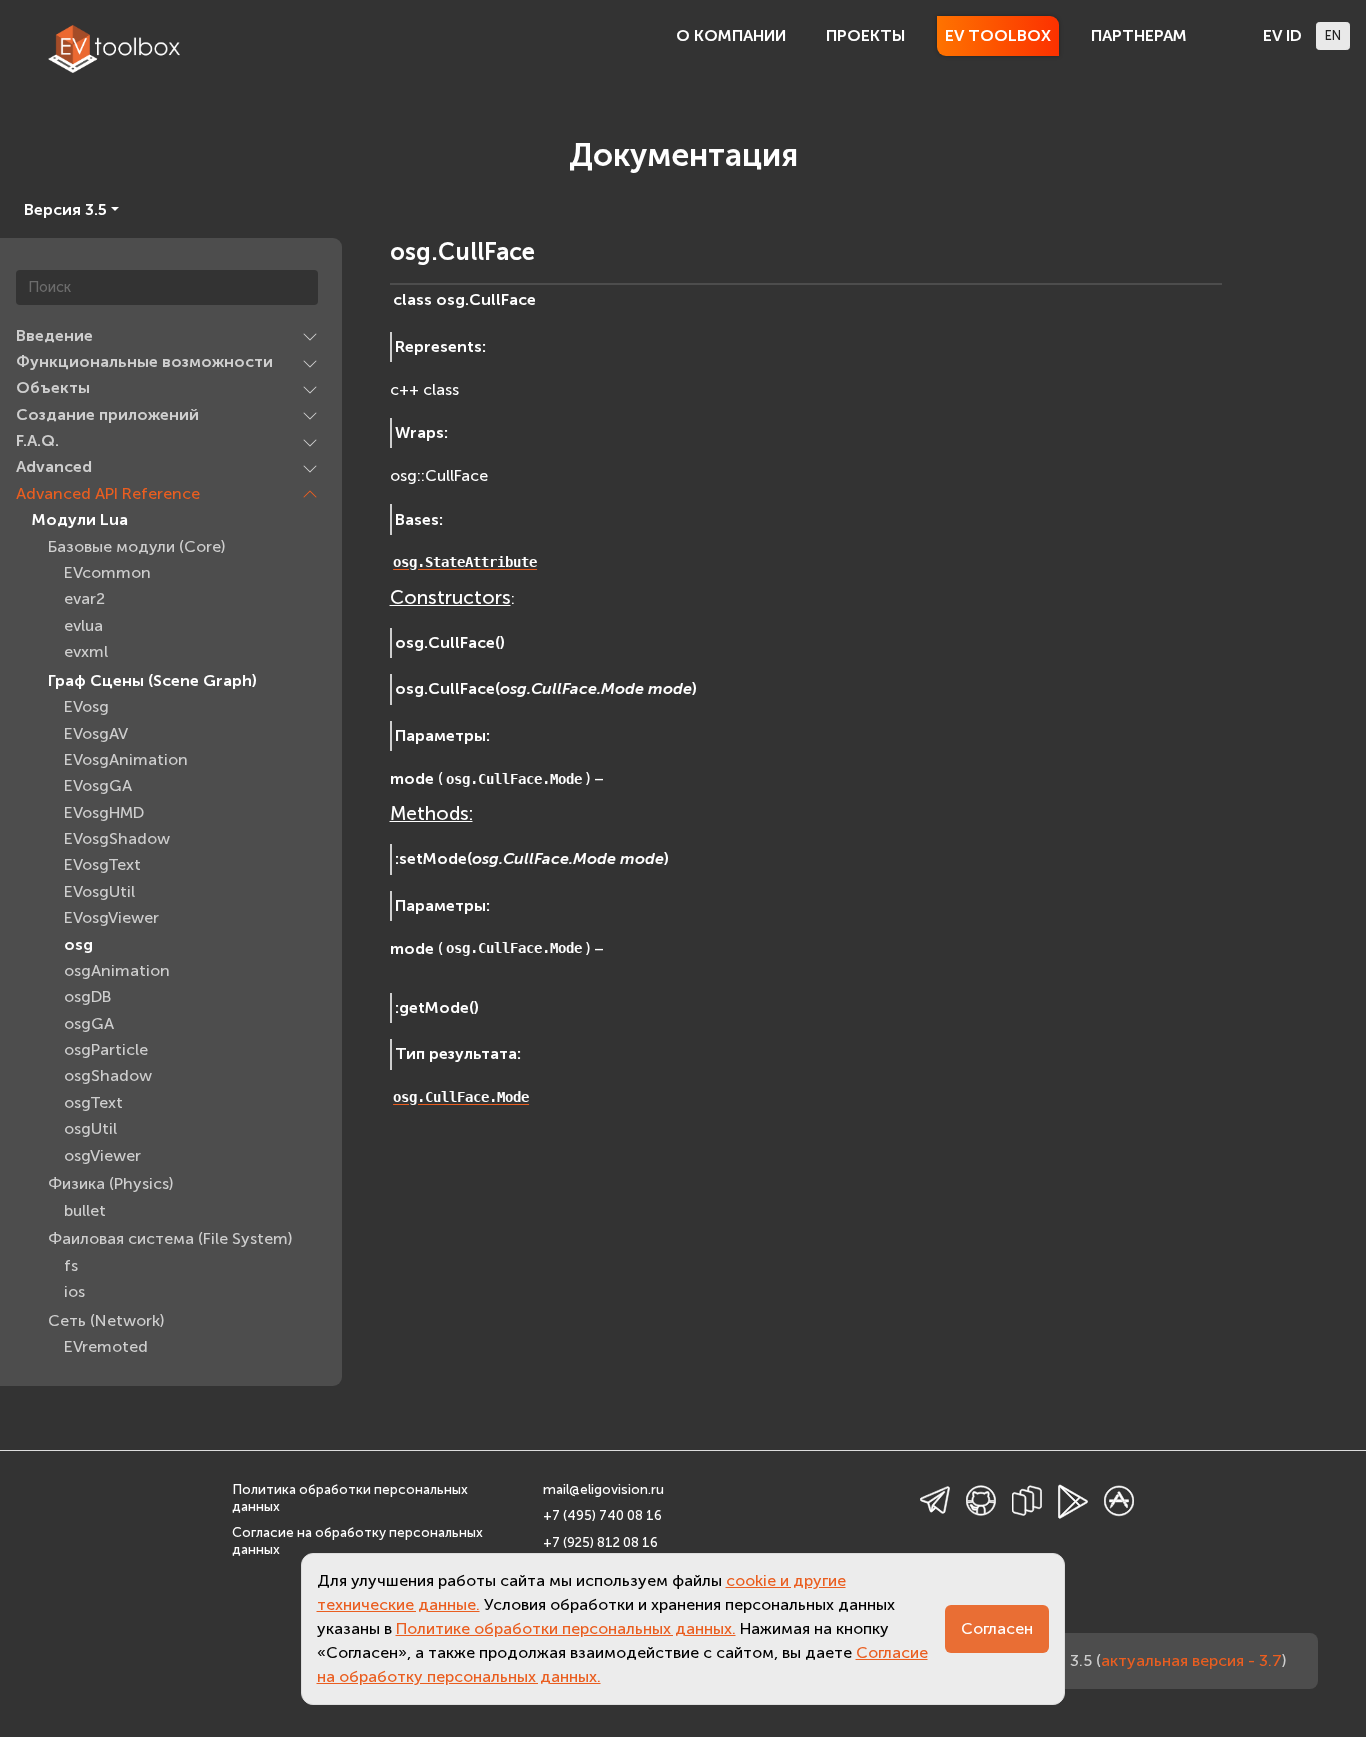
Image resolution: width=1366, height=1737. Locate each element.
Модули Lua (80, 520)
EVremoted (106, 1347)
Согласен (997, 1628)
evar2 (84, 599)
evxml (86, 652)
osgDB (87, 997)
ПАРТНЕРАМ (1139, 35)
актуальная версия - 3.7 (1191, 1660)
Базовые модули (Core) (136, 546)
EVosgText (102, 865)
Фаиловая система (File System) (170, 1239)
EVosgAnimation (126, 760)
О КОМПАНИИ (731, 35)
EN (1333, 35)
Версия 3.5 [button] (65, 209)
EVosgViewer (111, 918)
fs (71, 1266)
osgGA (89, 1023)
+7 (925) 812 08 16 (600, 1542)
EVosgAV (96, 733)
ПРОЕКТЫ (865, 35)
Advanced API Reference (108, 494)
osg (78, 944)
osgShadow (108, 1076)
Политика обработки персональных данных (350, 1498)
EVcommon (107, 573)
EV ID (1282, 35)
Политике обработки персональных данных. (566, 1628)
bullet (85, 1210)
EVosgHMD (104, 812)
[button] (310, 336)
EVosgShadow (117, 839)
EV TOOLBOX (998, 35)
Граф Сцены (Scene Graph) (152, 681)
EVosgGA (98, 786)
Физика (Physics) (110, 1184)
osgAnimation (117, 971)
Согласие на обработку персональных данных (357, 1541)
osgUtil (90, 1129)
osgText (93, 1103)
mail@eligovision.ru (603, 1489)
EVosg (86, 707)
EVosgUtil (99, 892)
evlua (83, 625)
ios (74, 1292)
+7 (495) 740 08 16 (602, 1515)
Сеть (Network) (106, 1321)
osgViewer (102, 1155)
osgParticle (106, 1050)
